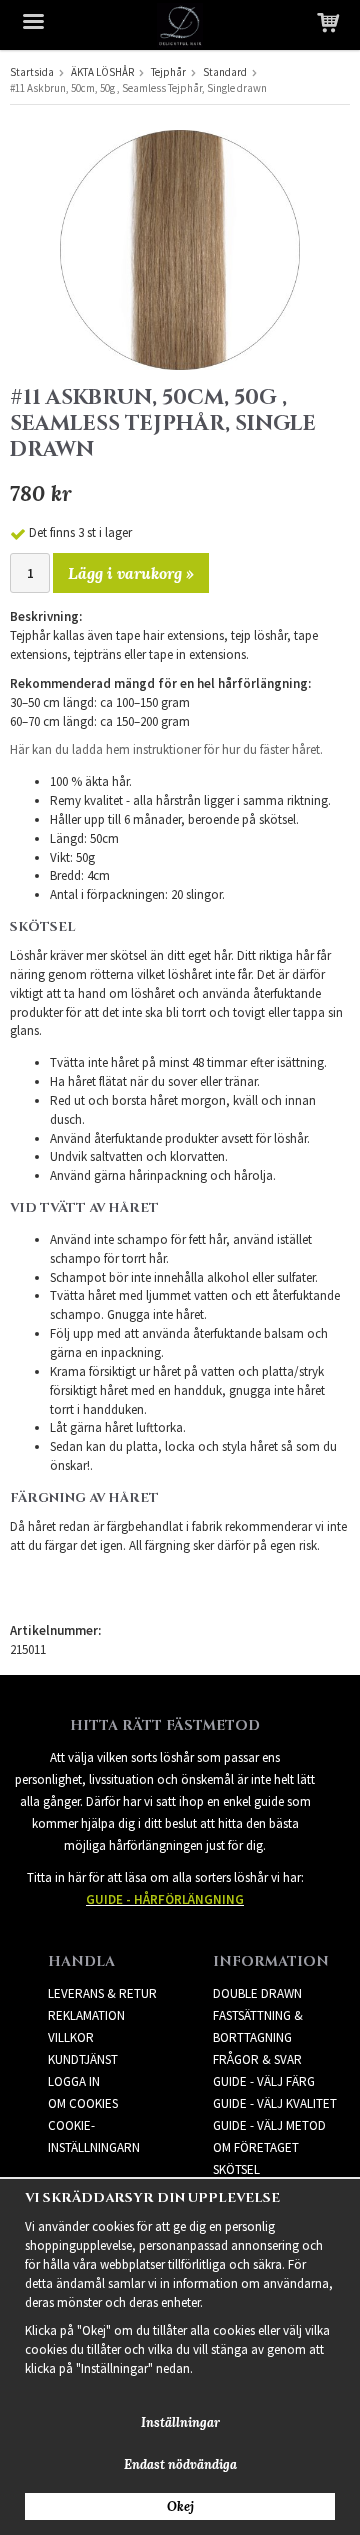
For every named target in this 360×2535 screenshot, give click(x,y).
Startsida (32, 72)
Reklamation (86, 2015)
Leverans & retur (102, 1993)
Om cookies (83, 2103)
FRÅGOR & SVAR (257, 2059)
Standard (225, 72)
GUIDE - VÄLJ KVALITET (275, 2103)
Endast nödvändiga (180, 2464)
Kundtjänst (83, 2059)
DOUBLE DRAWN (257, 1993)
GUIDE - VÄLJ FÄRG (264, 2081)
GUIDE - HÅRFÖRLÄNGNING (165, 1899)
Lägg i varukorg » (131, 573)
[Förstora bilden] (180, 248)
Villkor (71, 2037)
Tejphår (168, 72)
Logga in (74, 2081)
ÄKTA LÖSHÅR (102, 72)
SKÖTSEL (236, 2169)
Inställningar (180, 2422)
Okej (180, 2506)
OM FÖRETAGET (256, 2147)
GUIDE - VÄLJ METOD (269, 2125)
